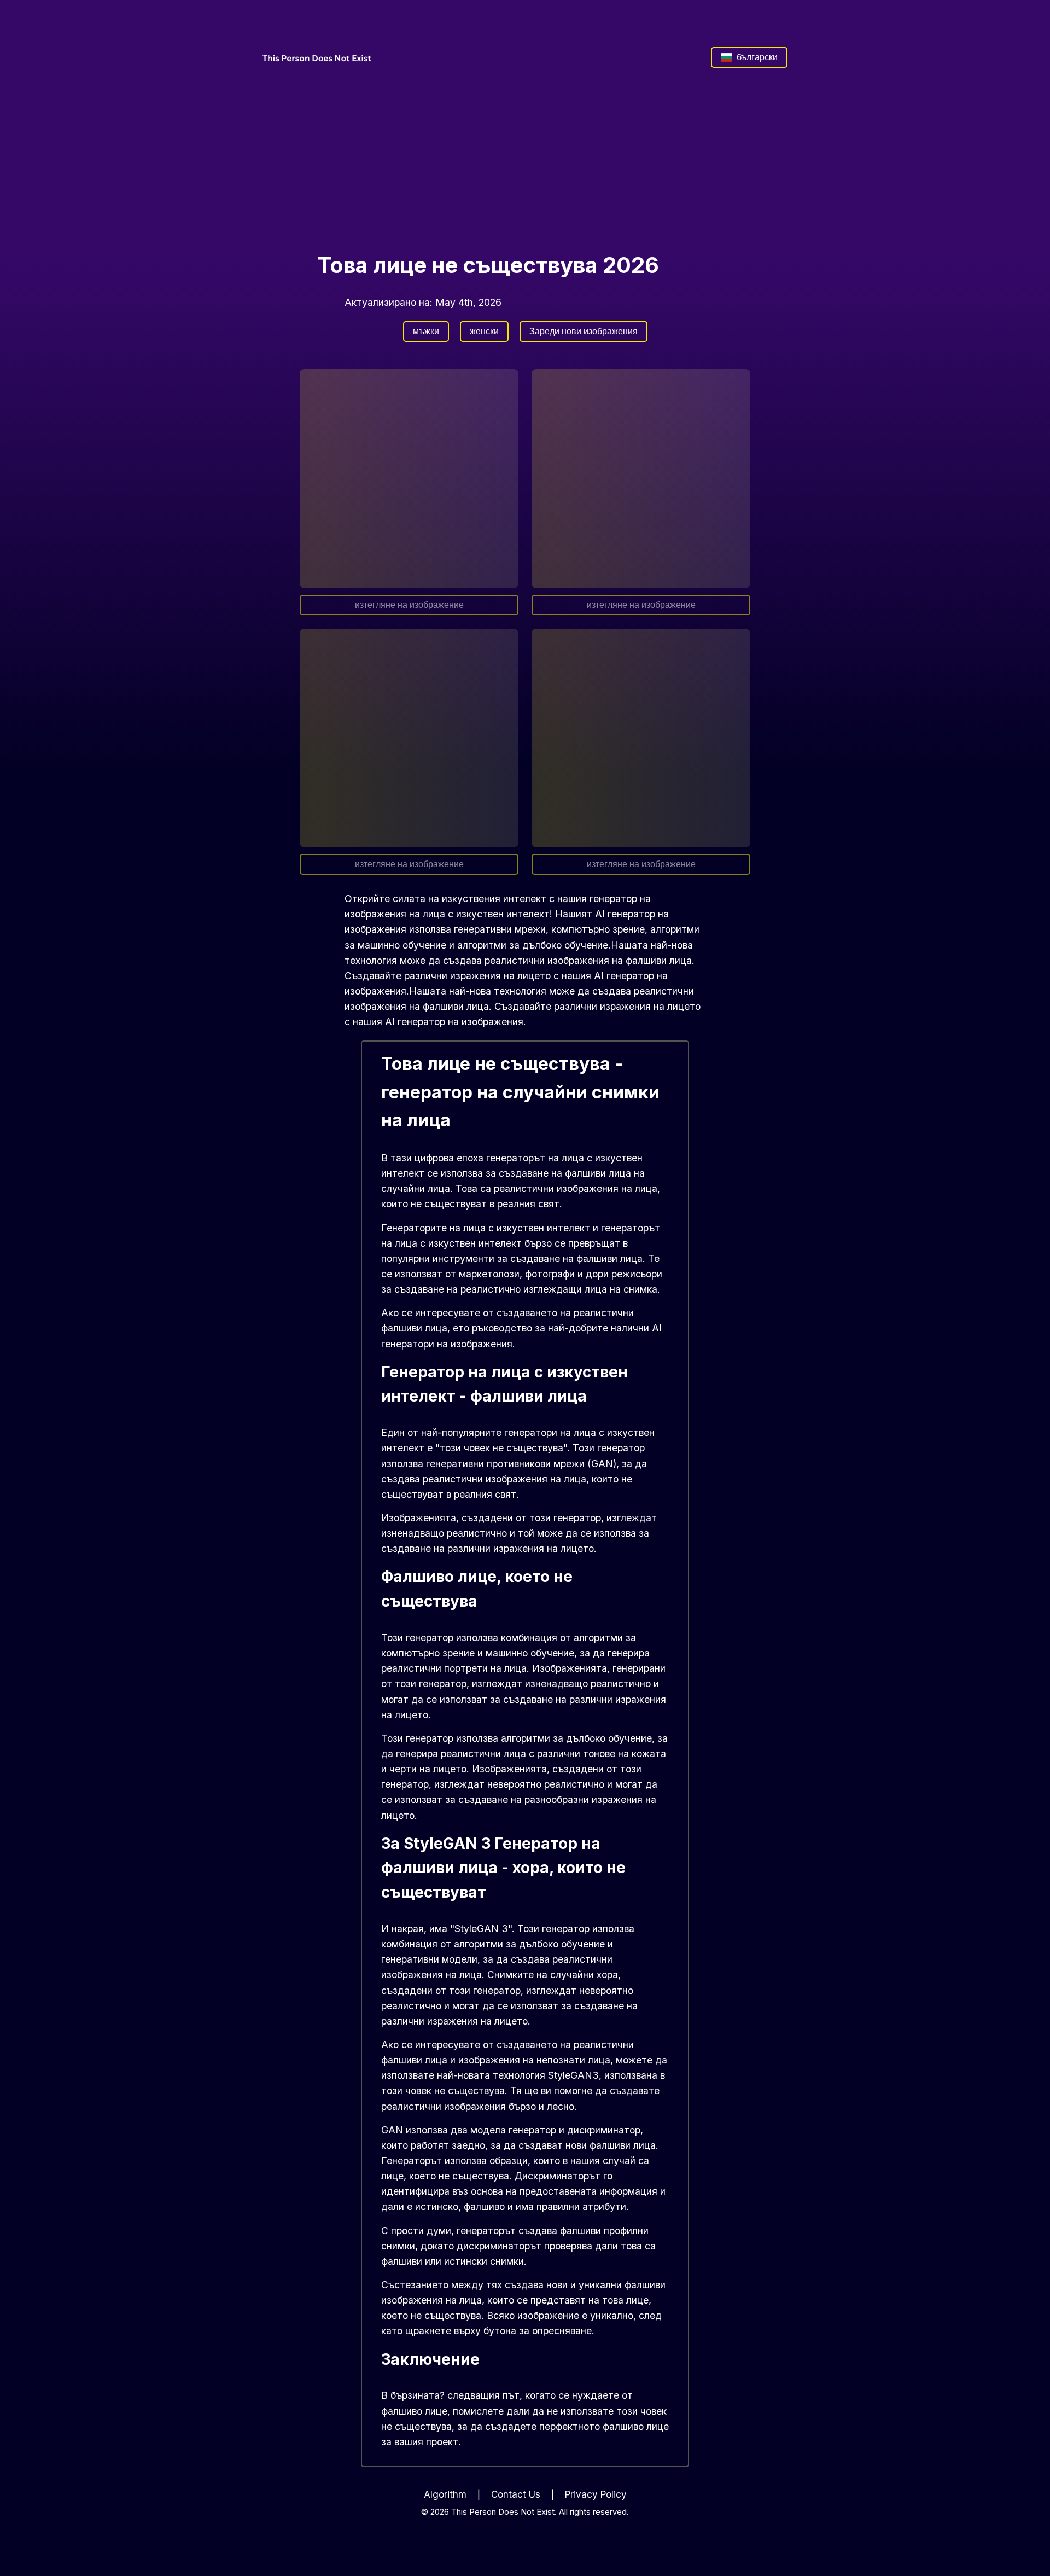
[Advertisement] (525, 159)
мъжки (426, 331)
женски (484, 331)
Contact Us (516, 2494)
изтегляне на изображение (409, 605)
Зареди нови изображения (584, 331)
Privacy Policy (596, 2494)
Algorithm (445, 2494)
